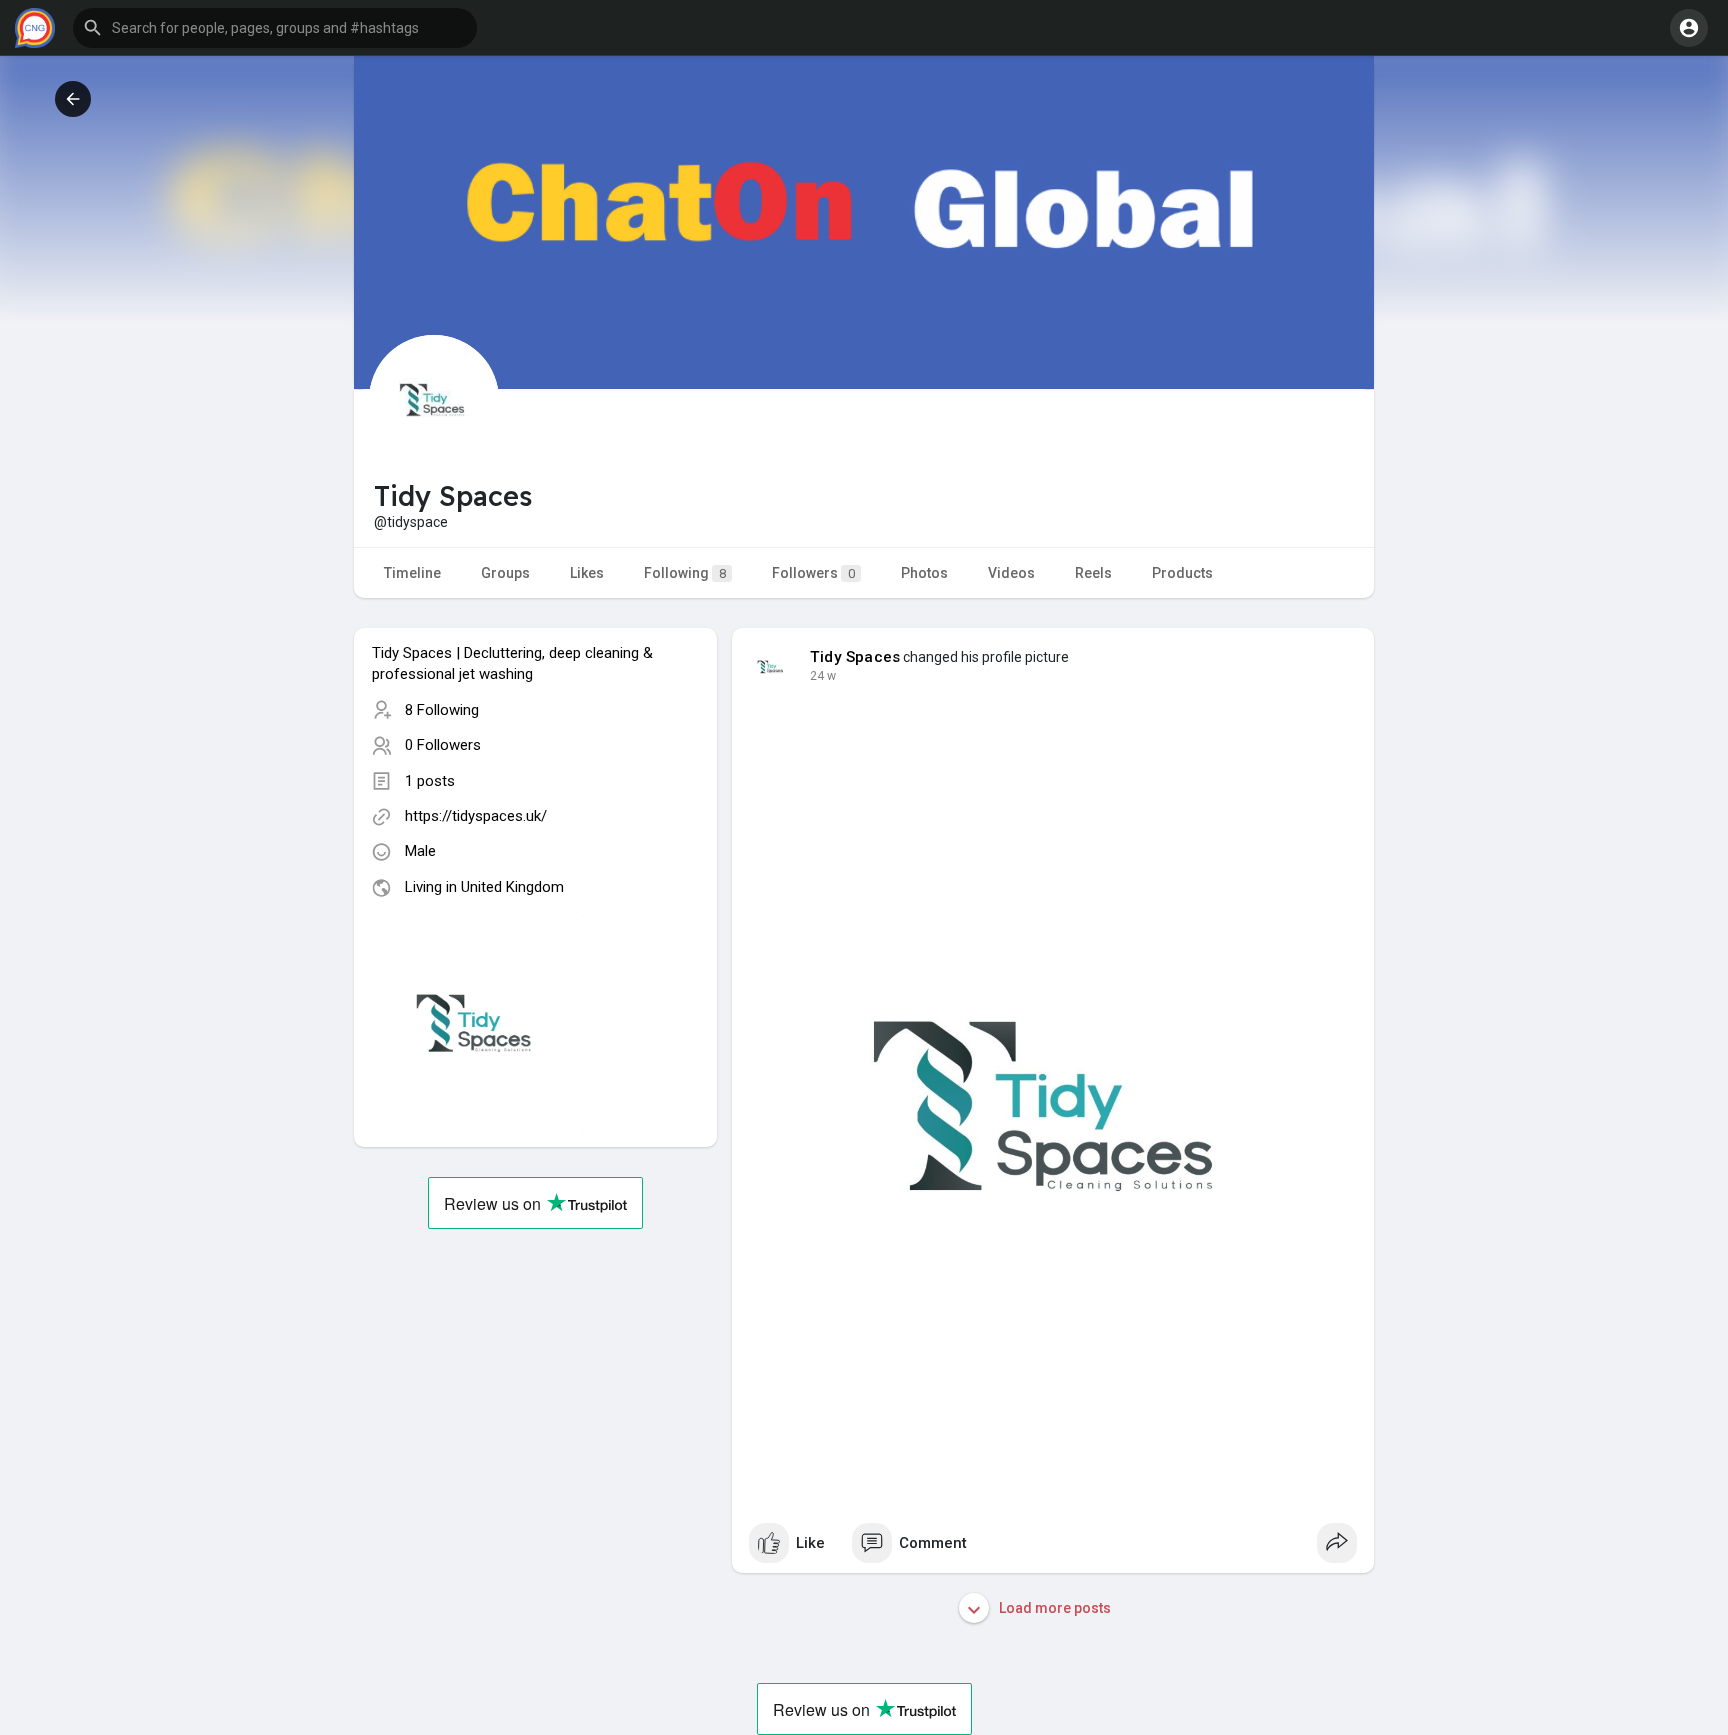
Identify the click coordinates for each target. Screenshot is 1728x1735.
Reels (1093, 573)
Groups (505, 573)
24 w (823, 676)
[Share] (1337, 1543)
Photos (924, 573)
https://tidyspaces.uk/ (476, 816)
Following (685, 573)
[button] (275, 28)
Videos (1011, 573)
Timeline (412, 573)
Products (1182, 573)
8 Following (442, 710)
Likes (587, 573)
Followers (813, 573)
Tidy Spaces (855, 657)
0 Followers (443, 745)
